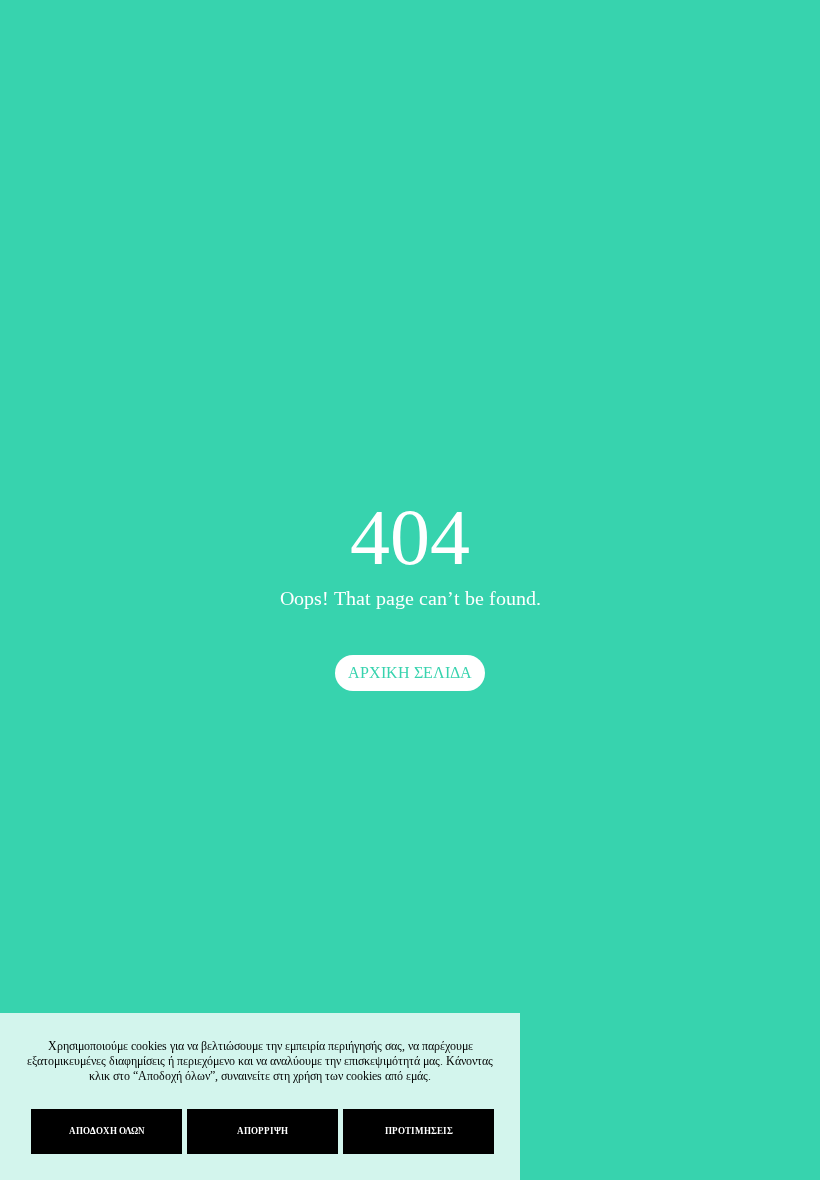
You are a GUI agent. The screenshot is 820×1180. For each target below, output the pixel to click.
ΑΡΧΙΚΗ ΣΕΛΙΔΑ (410, 672)
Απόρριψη (262, 1131)
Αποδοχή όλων (107, 1131)
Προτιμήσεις (419, 1131)
